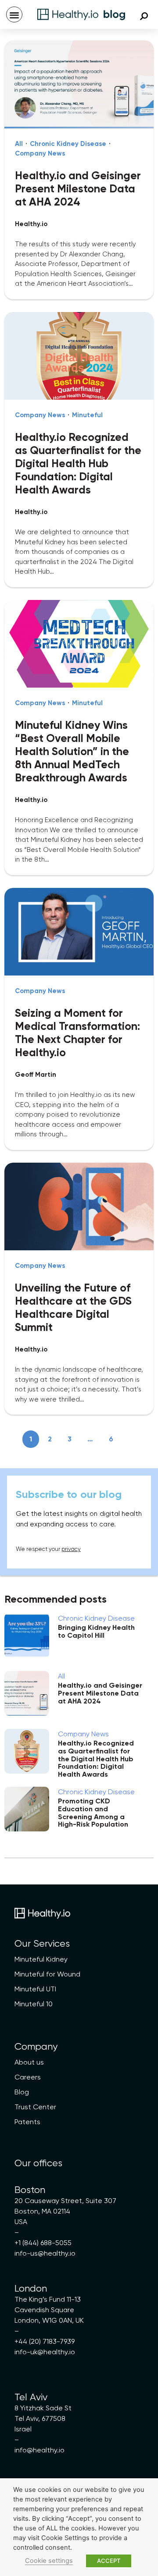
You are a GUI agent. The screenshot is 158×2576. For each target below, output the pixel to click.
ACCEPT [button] (109, 2561)
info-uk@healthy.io (45, 2352)
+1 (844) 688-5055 (43, 2243)
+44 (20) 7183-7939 (45, 2341)
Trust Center (35, 2107)
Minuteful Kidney (41, 1959)
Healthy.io (31, 224)
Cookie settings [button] (49, 2561)
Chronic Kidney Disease (68, 144)
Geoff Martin (36, 1075)
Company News (40, 153)
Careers (28, 2077)
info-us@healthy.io (45, 2253)
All (19, 144)
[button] (14, 15)
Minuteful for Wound (47, 1974)
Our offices (38, 2163)
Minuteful (87, 415)
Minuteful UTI (35, 1989)
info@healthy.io (39, 2450)
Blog (22, 2092)
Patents (27, 2122)
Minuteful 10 (34, 2004)
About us (29, 2062)
